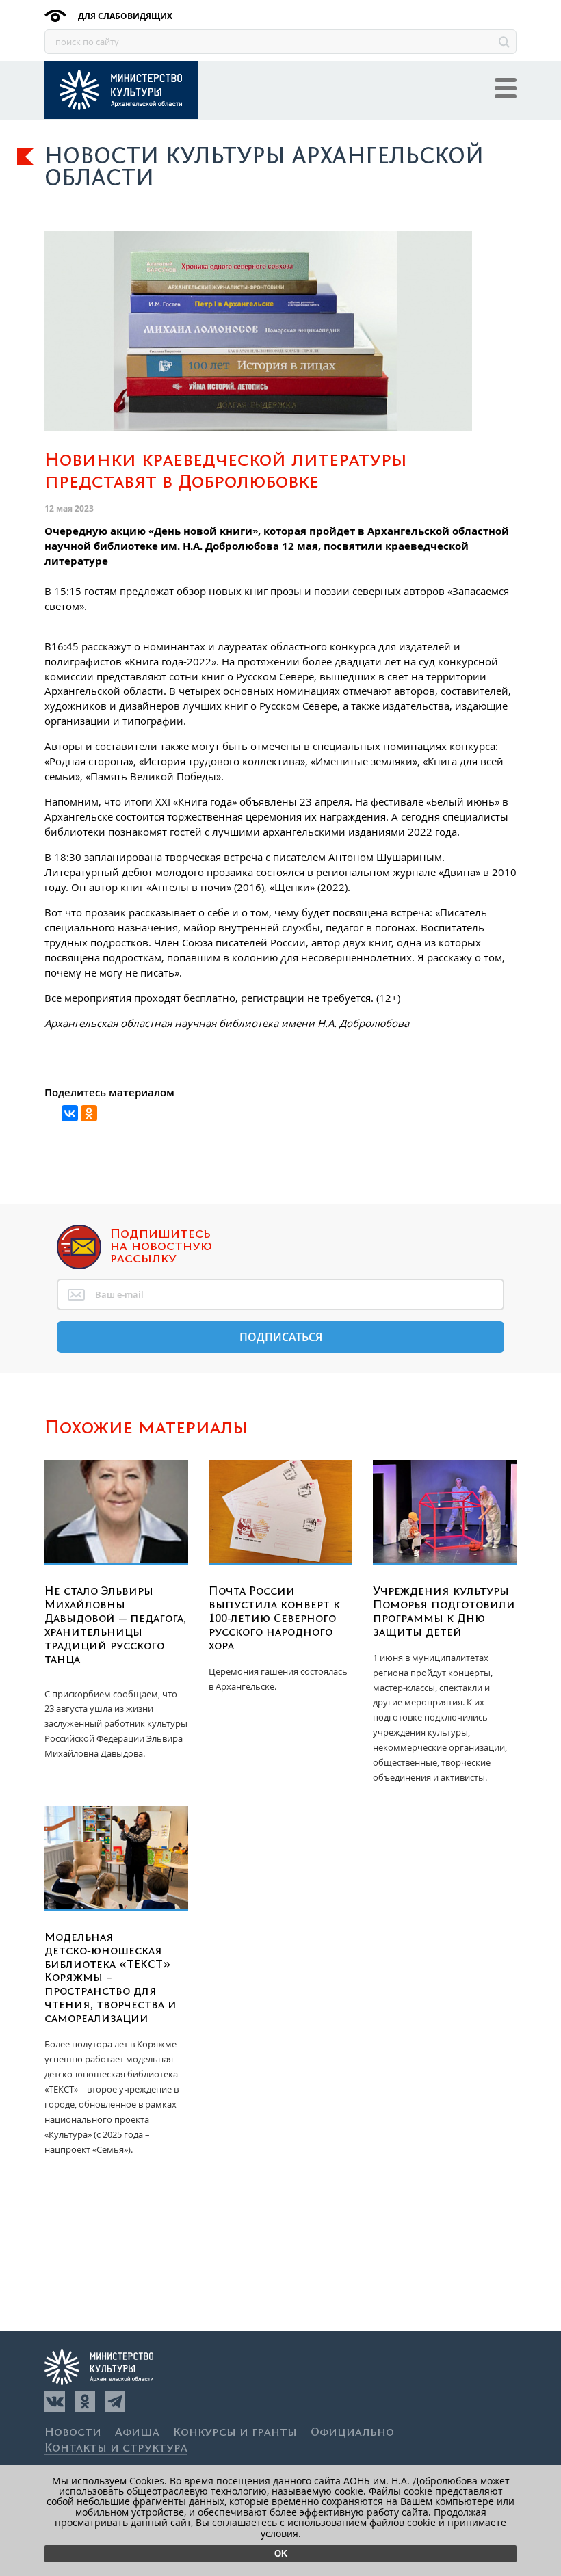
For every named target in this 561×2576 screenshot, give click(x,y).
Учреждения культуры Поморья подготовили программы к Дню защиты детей (444, 1612)
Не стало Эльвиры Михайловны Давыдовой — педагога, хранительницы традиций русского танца (115, 1625)
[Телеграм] (115, 2402)
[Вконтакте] (55, 2402)
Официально (352, 2433)
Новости (73, 2433)
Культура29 (121, 90)
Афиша (137, 2433)
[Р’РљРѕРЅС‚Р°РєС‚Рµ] (70, 1113)
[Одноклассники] (85, 2402)
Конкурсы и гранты (235, 2433)
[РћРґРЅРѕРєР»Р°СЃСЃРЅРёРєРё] (89, 1113)
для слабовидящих (124, 16)
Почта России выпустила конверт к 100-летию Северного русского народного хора (274, 1619)
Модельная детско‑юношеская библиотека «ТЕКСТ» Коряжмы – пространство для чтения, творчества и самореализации (110, 1978)
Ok (281, 2554)
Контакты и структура (116, 2448)
